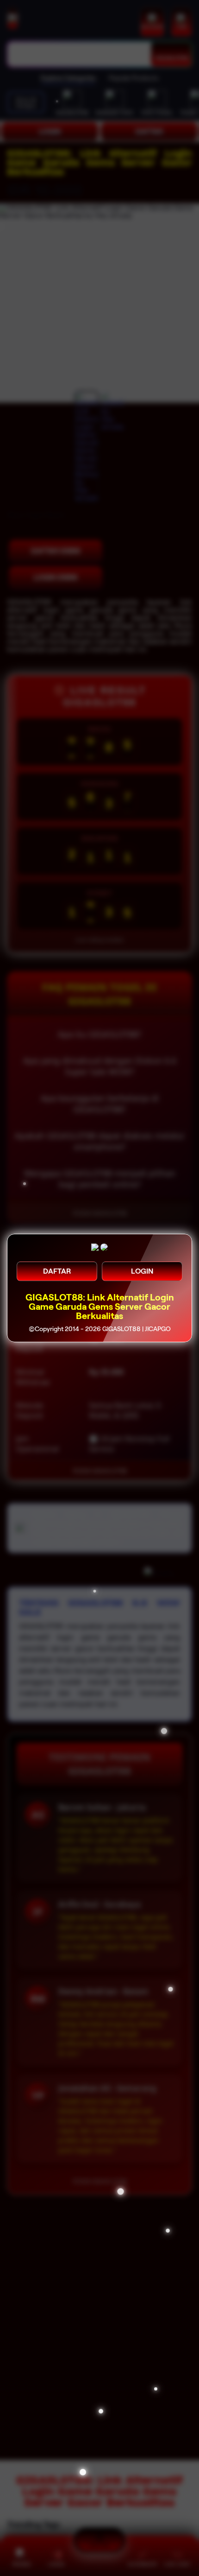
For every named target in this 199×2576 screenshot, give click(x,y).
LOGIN (142, 1271)
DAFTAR (57, 1271)
